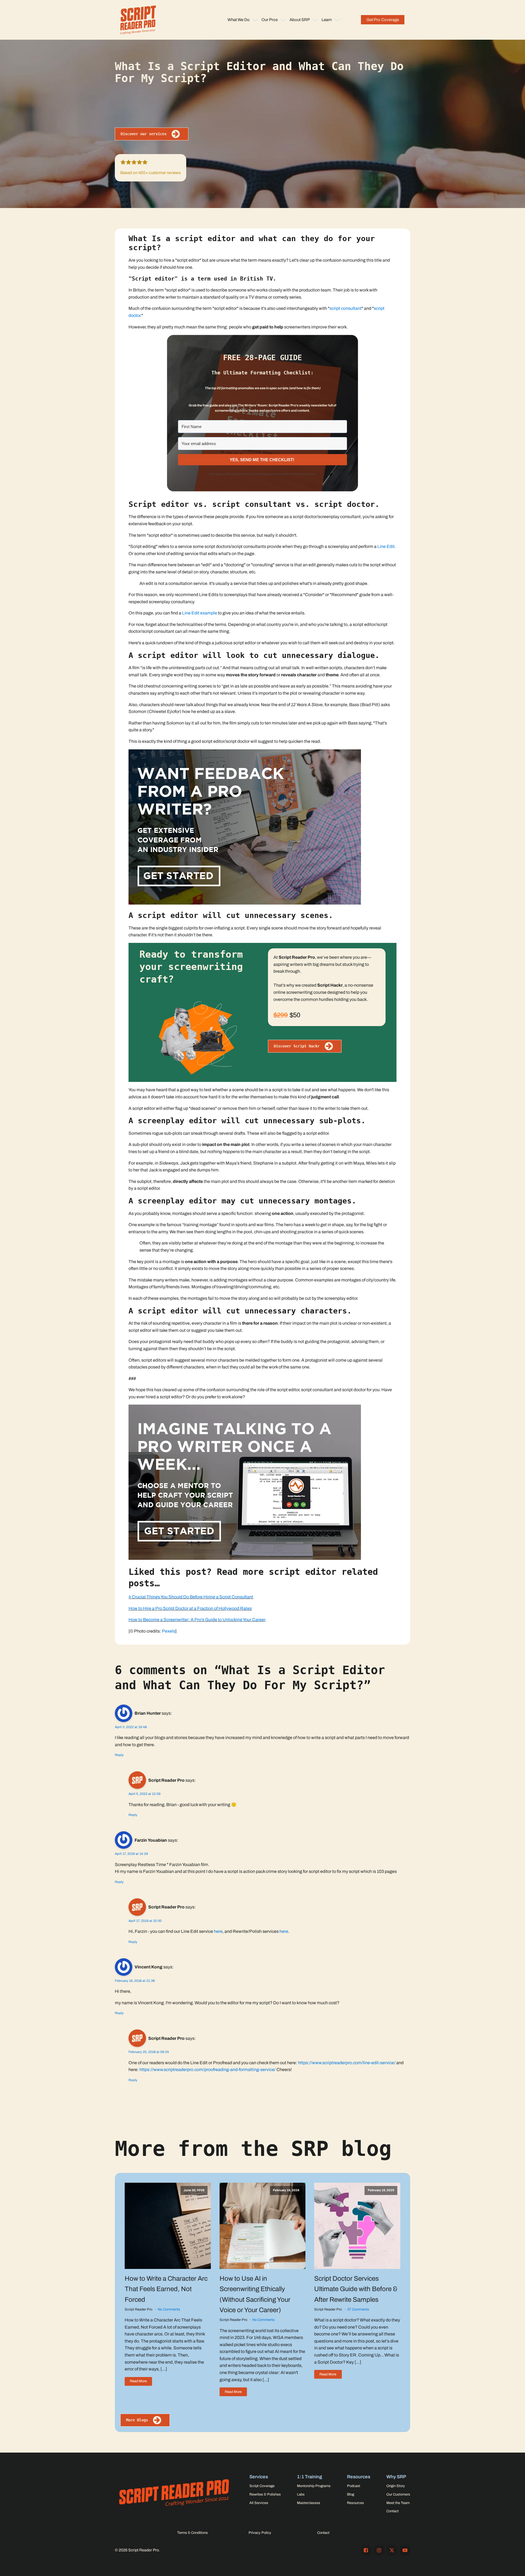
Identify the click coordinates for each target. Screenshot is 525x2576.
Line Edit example (200, 613)
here (218, 1931)
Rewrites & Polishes (265, 2494)
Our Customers (398, 2494)
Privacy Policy (260, 2533)
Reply (119, 1755)
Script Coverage (262, 2486)
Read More (138, 2381)
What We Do (239, 20)
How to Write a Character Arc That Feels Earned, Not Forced (166, 2289)
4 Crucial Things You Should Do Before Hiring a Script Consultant (191, 1597)
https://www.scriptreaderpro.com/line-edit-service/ (347, 2063)
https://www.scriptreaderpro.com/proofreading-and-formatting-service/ (208, 2070)
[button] (383, 20)
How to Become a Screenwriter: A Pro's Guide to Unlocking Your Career (197, 1620)
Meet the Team (398, 2503)
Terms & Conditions (192, 2533)
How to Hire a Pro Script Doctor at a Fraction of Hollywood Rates (190, 1608)
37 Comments (358, 2309)
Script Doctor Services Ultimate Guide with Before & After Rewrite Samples (356, 2289)
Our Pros (270, 20)
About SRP (300, 20)
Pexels (169, 1631)
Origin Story (396, 2486)
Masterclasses (309, 2503)
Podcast (354, 2486)
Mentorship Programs (314, 2486)
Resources (355, 2503)
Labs (301, 2494)
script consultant (345, 308)
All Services (259, 2503)
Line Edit (386, 546)
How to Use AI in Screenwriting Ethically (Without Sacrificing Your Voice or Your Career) (255, 2294)
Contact (393, 2511)
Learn (327, 20)
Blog (351, 2494)
